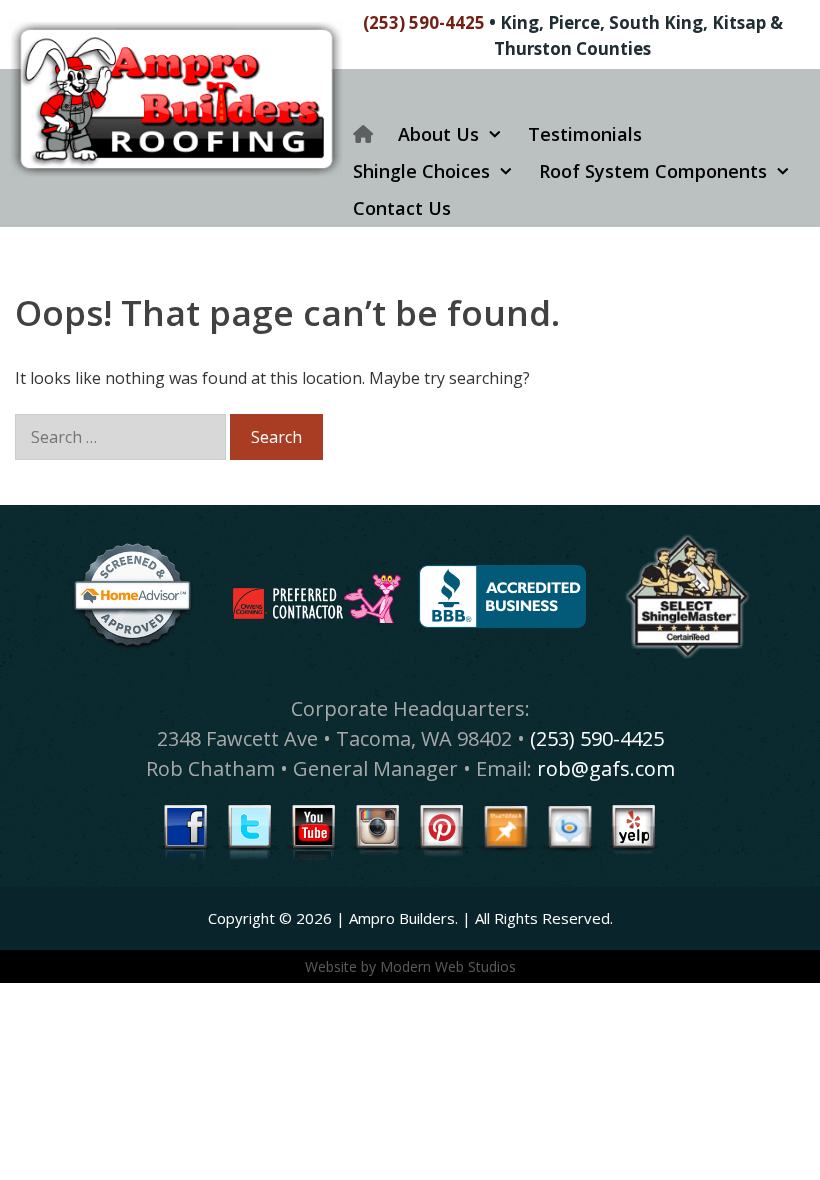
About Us (438, 134)
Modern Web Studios (448, 966)
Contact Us (402, 208)
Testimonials (585, 134)
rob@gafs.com (606, 768)
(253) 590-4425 (424, 22)
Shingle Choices (421, 171)
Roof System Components (653, 171)
